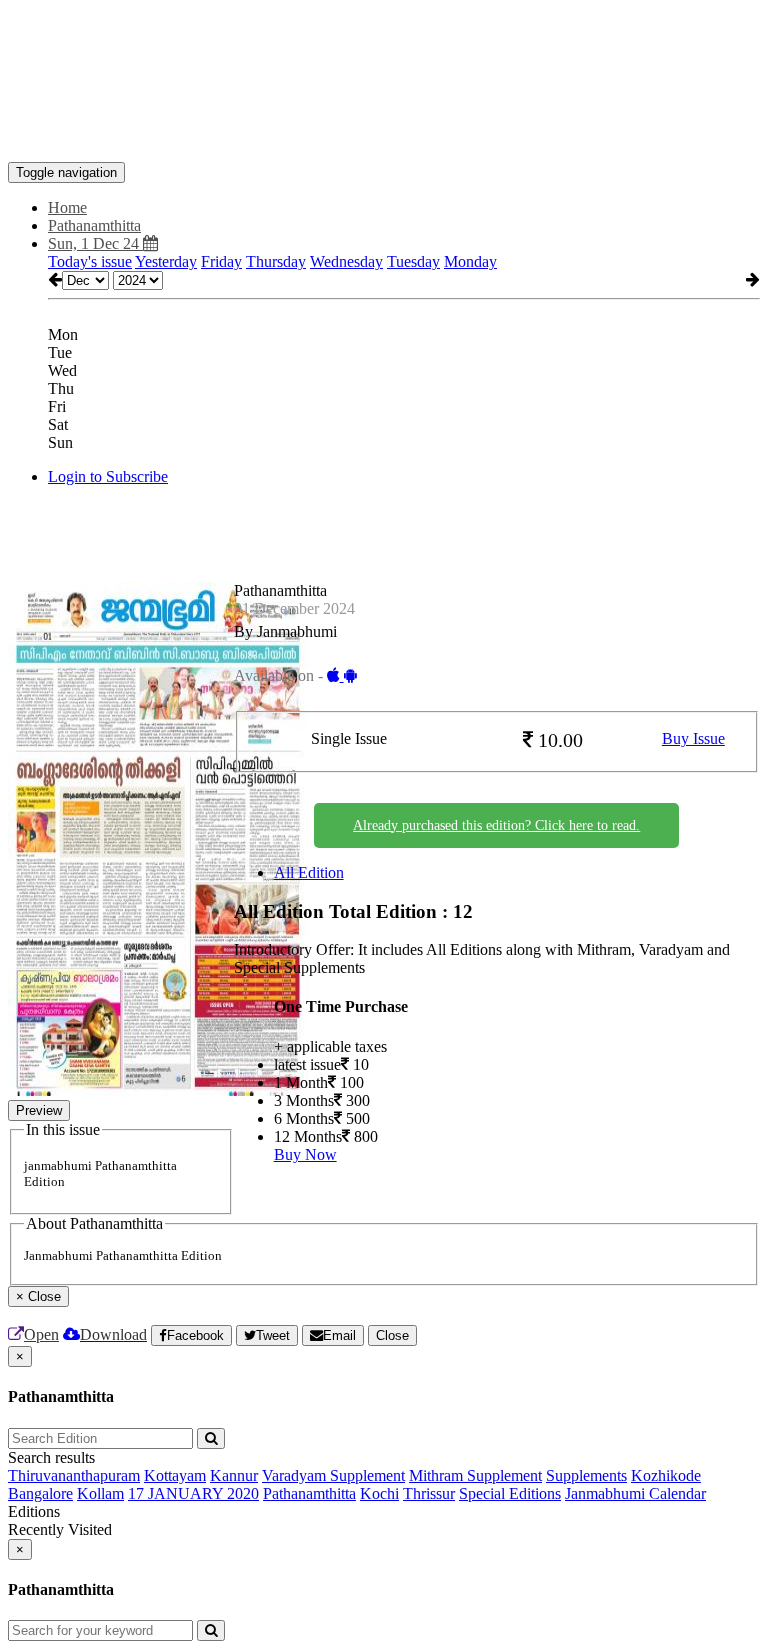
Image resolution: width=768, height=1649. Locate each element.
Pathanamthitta (309, 1493)
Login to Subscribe (108, 476)
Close (392, 1335)
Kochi (379, 1493)
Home (67, 207)
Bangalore (40, 1493)
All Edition (309, 872)
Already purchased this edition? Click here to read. (496, 825)
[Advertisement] (372, 53)
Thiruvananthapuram (74, 1475)
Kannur (234, 1475)
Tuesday (413, 261)
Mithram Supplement (475, 1475)
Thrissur (429, 1493)
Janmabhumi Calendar (635, 1493)
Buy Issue (693, 738)
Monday (470, 261)
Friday (221, 261)
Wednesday (346, 261)
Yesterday (166, 261)
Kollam (100, 1493)
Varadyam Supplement (333, 1475)
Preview (39, 1110)
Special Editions (510, 1493)
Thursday (276, 261)
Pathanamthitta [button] (94, 225)
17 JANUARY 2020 (193, 1493)
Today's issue (90, 261)
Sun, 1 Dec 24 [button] (95, 243)
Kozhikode (666, 1475)
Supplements (586, 1475)
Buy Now (305, 1154)
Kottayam (175, 1475)
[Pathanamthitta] (384, 132)
